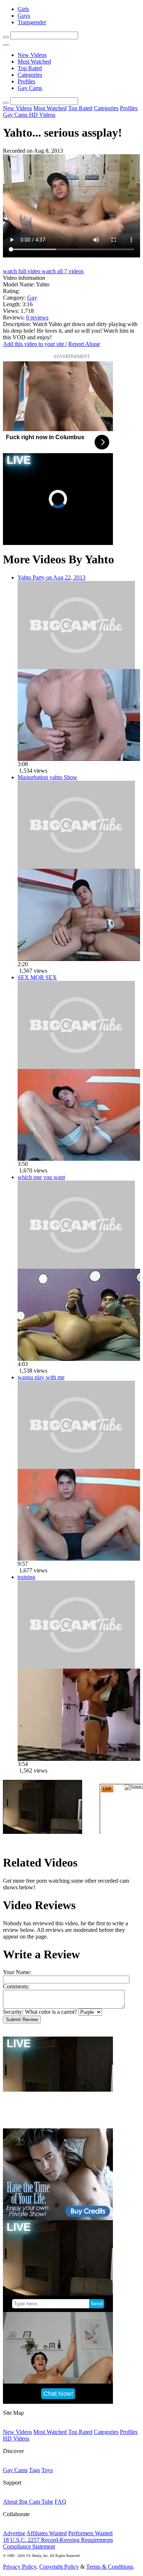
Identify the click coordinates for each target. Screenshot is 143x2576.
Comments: (16, 1986)
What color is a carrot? (51, 2012)
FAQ (60, 2502)
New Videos (32, 55)
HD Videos (42, 115)
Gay (32, 298)
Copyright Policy (59, 2567)
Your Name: (17, 1972)
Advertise (14, 2533)
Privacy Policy (20, 2567)
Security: (13, 2012)
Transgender (32, 22)
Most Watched (34, 62)
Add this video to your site (34, 344)
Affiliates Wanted (47, 2533)
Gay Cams (30, 88)
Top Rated (30, 68)
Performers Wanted (90, 2533)
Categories (30, 75)
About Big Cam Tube (28, 2502)
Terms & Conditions (110, 2567)
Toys (47, 2470)
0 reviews (37, 317)
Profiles (26, 81)
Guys (24, 16)
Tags (34, 2470)
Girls (23, 9)
